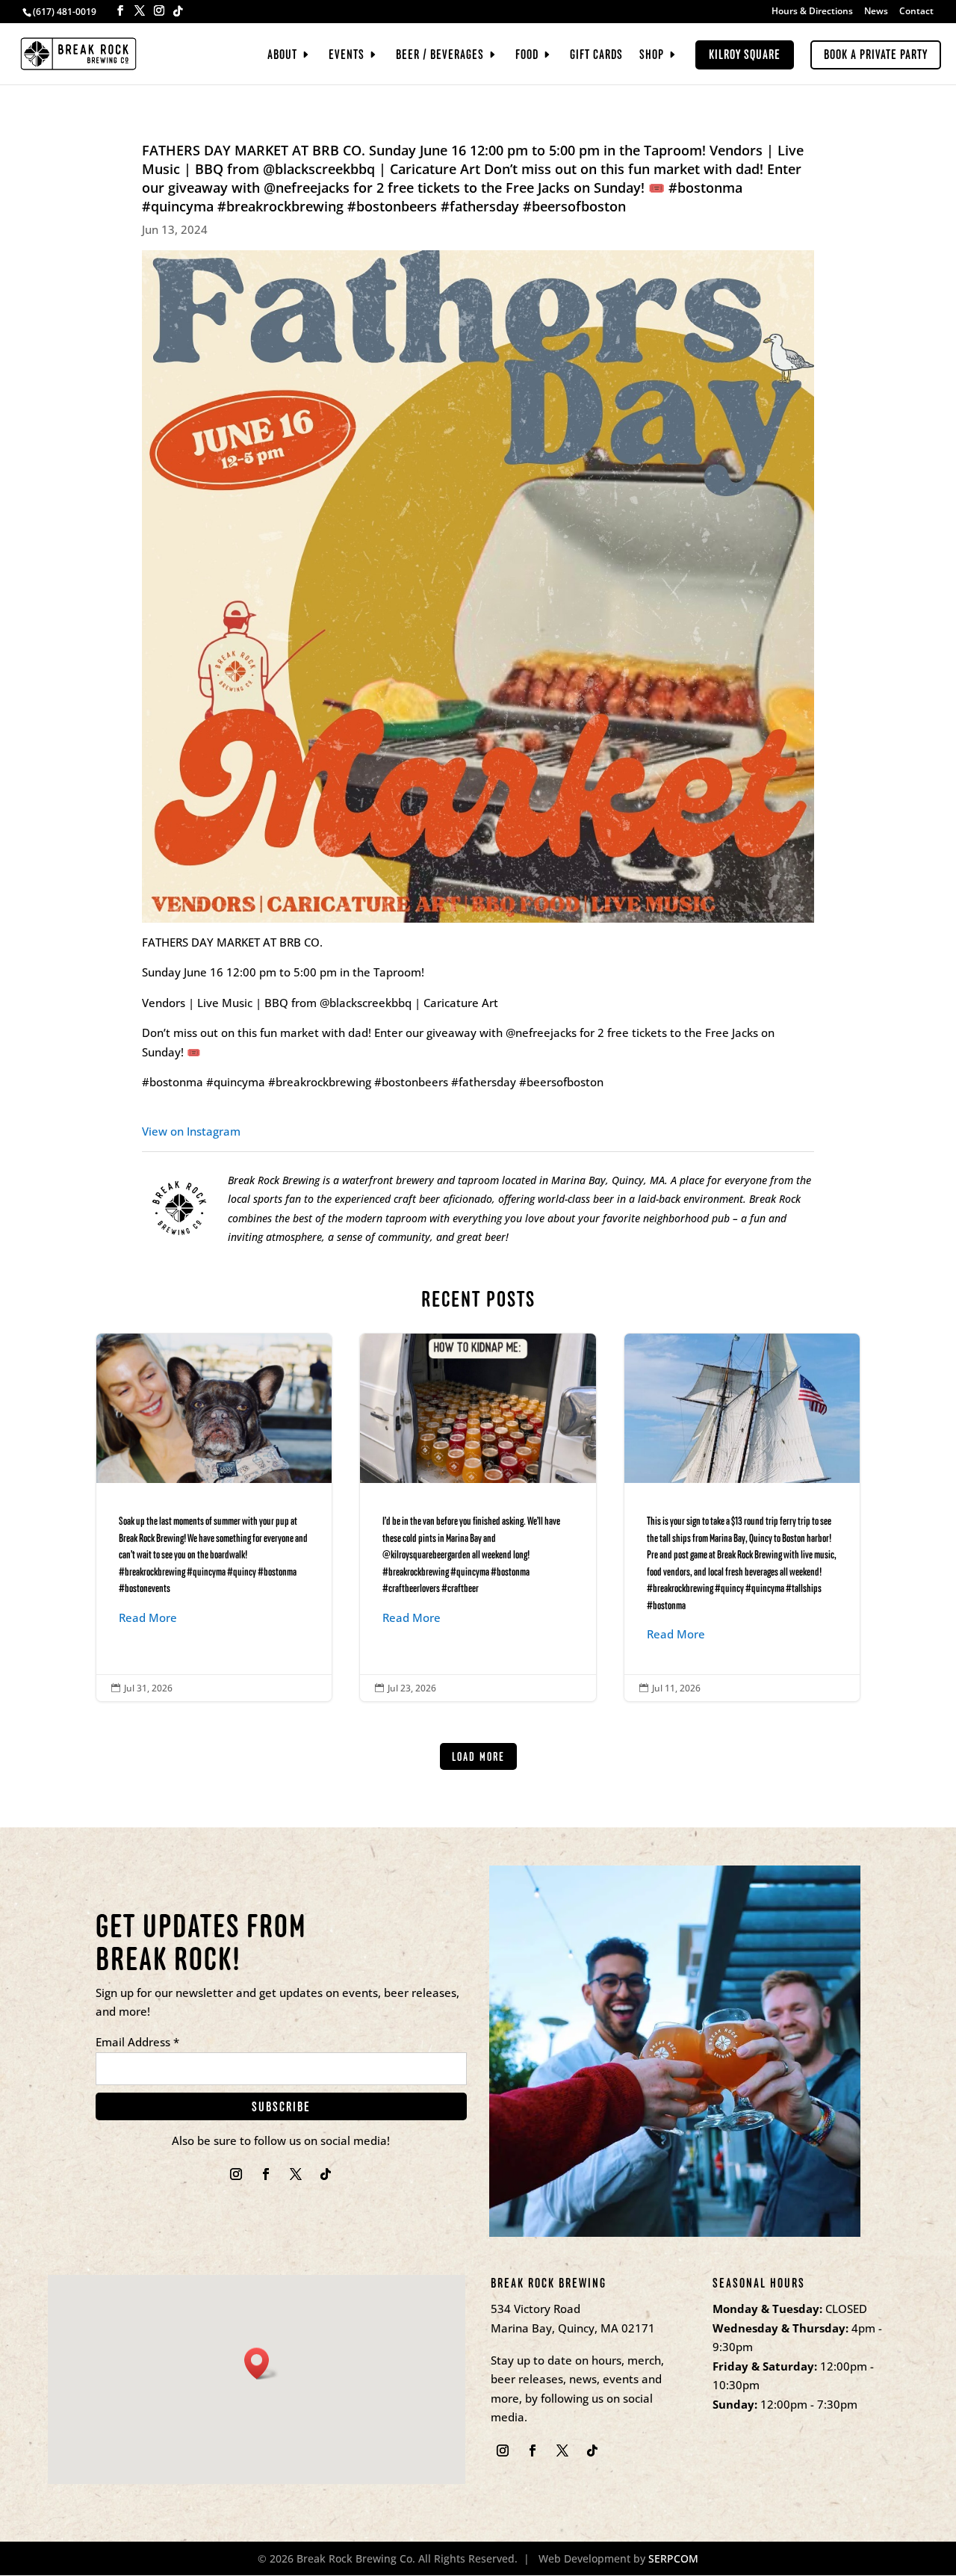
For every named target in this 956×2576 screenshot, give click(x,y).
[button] (120, 11)
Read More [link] (148, 1617)
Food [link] (527, 56)
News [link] (876, 12)
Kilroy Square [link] (745, 55)
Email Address (137, 2042)
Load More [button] (478, 1757)
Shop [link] (652, 56)
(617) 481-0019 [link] (65, 12)
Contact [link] (916, 12)
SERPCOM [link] (673, 2558)
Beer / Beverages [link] (440, 56)
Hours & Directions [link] (812, 12)
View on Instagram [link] (191, 1131)
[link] (78, 52)
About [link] (282, 56)
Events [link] (347, 56)
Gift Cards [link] (596, 56)
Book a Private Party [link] (876, 55)
